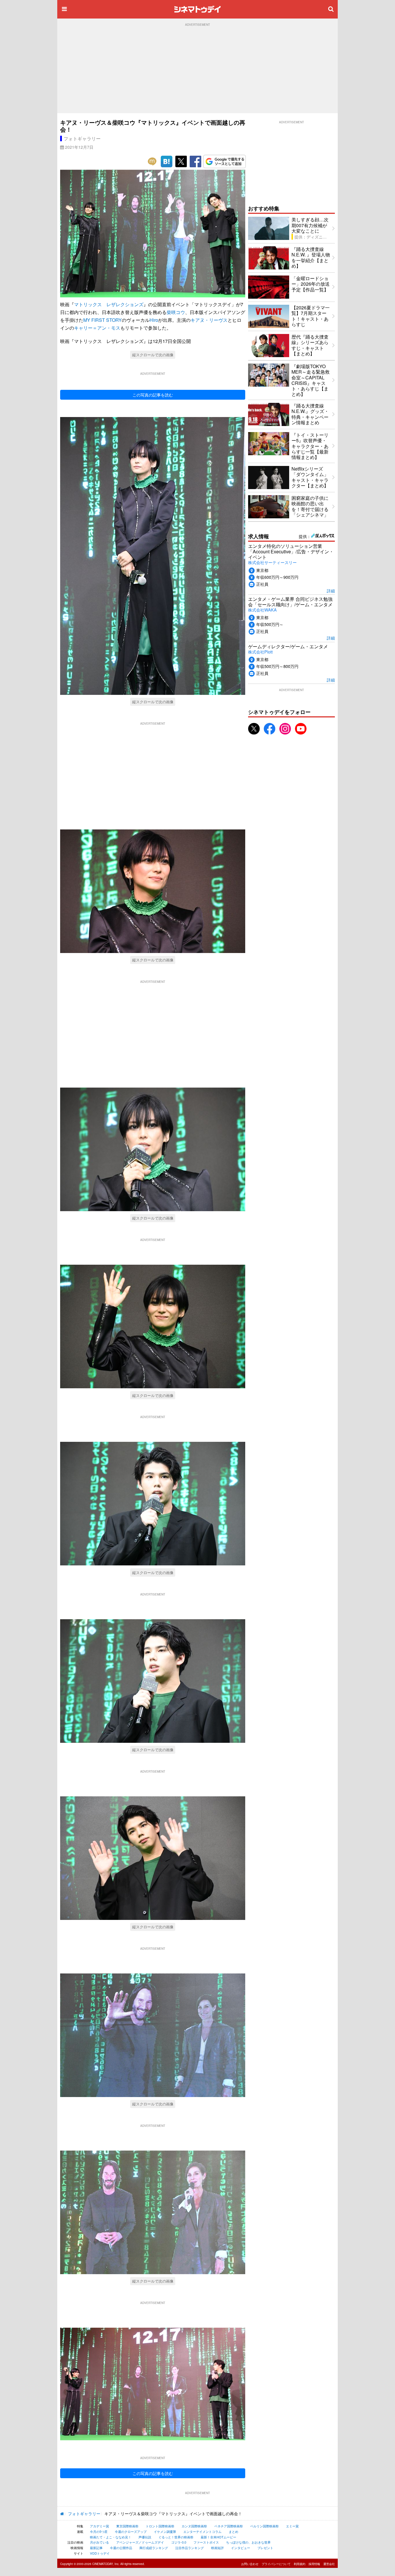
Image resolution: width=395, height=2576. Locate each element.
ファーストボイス (206, 2542)
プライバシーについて (276, 2564)
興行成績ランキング (154, 2548)
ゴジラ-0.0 (179, 2542)
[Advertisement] (197, 70)
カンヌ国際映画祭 (194, 2526)
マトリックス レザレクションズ (109, 304)
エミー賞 (292, 2526)
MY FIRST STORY (103, 320)
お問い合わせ (250, 2564)
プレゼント (265, 2548)
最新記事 (96, 2548)
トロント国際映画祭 (160, 2526)
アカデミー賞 (99, 2526)
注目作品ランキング (190, 2548)
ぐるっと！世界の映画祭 (176, 2537)
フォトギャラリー (82, 138)
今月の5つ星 (99, 2531)
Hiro (154, 320)
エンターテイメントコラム (202, 2531)
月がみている (99, 2542)
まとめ (234, 2531)
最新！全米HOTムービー (218, 2537)
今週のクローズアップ (131, 2531)
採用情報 (314, 2564)
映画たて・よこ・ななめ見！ (111, 2537)
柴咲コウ (176, 312)
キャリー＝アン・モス (97, 328)
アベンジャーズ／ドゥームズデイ (140, 2542)
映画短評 (217, 2548)
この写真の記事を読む (153, 395)
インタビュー (241, 2548)
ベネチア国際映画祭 (229, 2526)
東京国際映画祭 (127, 2526)
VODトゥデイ (100, 2553)
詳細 (331, 591)
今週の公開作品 (121, 2548)
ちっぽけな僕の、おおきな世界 (248, 2542)
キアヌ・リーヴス (209, 320)
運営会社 (329, 2564)
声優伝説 (145, 2537)
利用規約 (300, 2564)
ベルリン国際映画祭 (264, 2526)
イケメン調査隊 (165, 2531)
